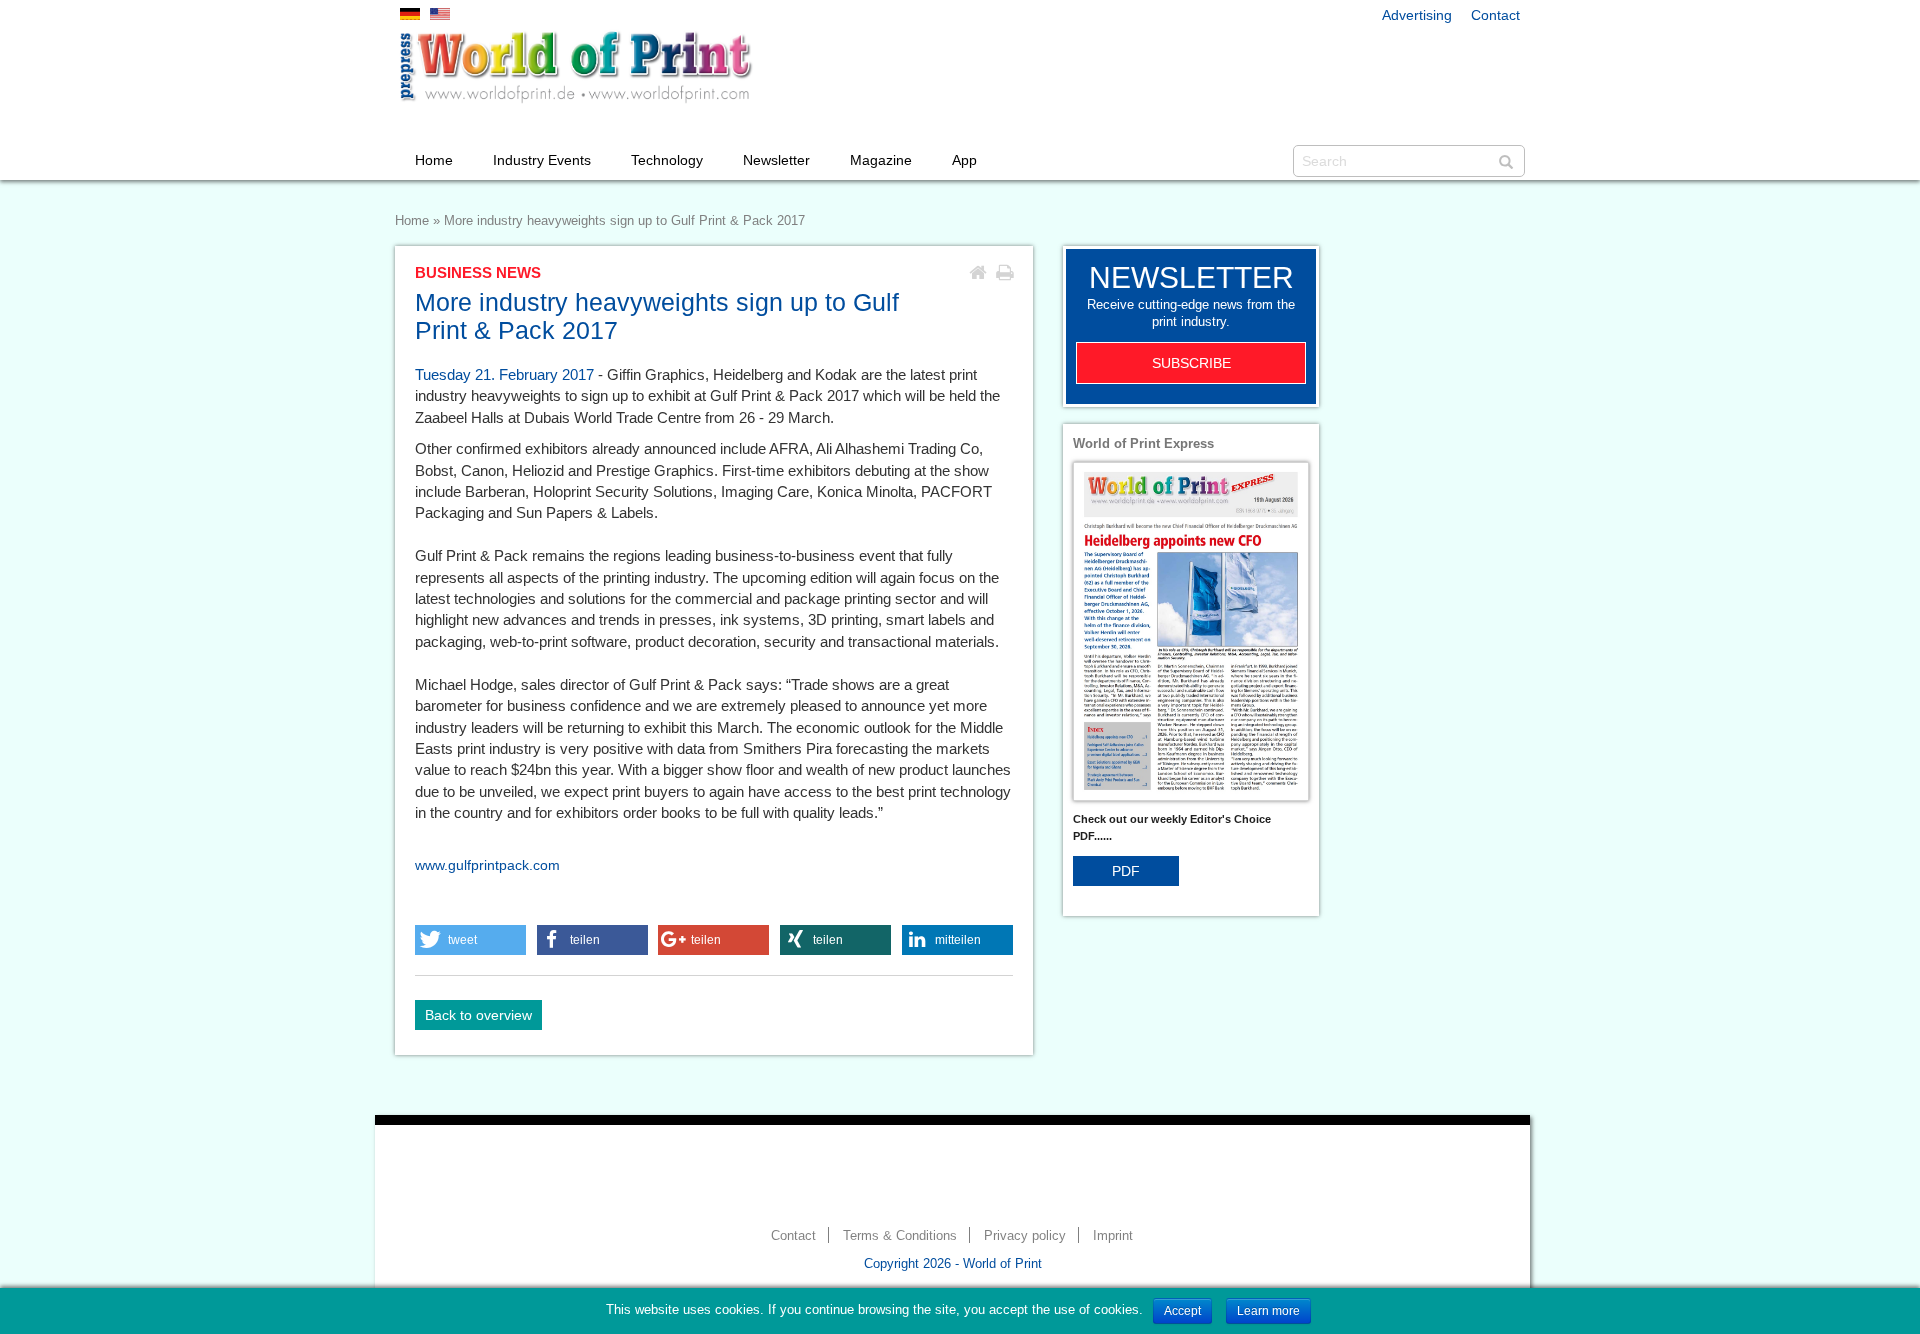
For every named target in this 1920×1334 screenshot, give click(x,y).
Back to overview (478, 1015)
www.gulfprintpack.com (487, 865)
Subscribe (1191, 363)
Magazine (881, 160)
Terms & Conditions (900, 1236)
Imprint (1113, 1236)
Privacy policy (1025, 1236)
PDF (1126, 871)
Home (434, 160)
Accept (1182, 1311)
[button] (470, 940)
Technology (667, 160)
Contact (1495, 15)
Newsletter (776, 160)
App (964, 160)
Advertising (1417, 15)
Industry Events (542, 160)
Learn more (1268, 1311)
